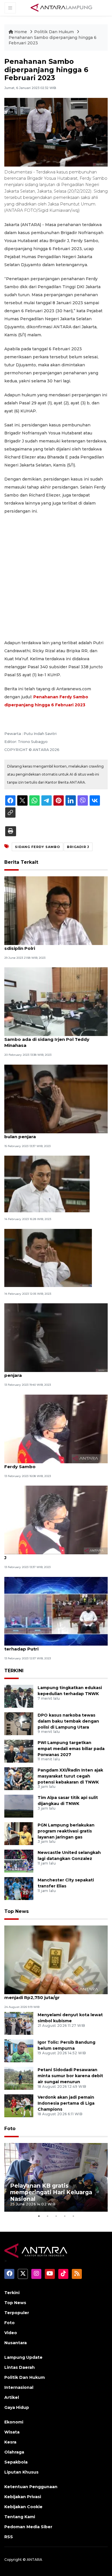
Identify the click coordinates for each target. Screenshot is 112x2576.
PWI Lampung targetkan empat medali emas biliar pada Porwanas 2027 (71, 1749)
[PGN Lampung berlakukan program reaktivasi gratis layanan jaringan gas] (19, 1833)
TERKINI (14, 1671)
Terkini (12, 2293)
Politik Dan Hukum (55, 32)
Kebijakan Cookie (23, 2507)
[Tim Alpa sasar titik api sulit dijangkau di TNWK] (19, 1806)
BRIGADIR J (78, 847)
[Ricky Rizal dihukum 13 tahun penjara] (47, 1184)
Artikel (12, 2397)
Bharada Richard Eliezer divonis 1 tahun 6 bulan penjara (52, 1134)
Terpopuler (17, 2313)
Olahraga (14, 2452)
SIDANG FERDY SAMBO (37, 847)
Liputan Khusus (21, 2472)
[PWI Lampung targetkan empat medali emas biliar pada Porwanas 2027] (19, 1751)
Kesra (10, 2442)
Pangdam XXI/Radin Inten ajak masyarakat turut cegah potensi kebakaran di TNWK (70, 1776)
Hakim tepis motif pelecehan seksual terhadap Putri (47, 1646)
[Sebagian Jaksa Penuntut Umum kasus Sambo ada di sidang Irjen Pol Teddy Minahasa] (56, 1002)
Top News (17, 1911)
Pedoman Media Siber (28, 2527)
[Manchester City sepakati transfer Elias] (19, 1888)
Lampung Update (23, 2357)
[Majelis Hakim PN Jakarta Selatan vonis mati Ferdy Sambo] (56, 1429)
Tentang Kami (20, 2517)
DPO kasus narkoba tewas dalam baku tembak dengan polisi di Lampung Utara (68, 1721)
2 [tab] (47, 2216)
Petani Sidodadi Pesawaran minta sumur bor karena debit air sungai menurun (70, 2076)
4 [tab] (65, 2216)
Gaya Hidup (17, 2407)
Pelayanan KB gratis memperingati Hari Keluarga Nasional (51, 2192)
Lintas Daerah (20, 2367)
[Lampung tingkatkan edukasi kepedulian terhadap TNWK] (19, 1696)
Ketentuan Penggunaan (31, 2487)
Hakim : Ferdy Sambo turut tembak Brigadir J (55, 1555)
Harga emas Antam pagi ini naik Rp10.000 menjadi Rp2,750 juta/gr (53, 1994)
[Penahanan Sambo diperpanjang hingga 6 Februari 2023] (56, 1959)
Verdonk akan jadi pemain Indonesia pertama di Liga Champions (66, 2103)
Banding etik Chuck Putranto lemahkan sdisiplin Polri (50, 945)
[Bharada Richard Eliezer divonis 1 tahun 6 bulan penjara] (56, 1099)
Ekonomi (14, 2422)
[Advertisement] (56, 577)
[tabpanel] (56, 2177)
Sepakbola (16, 2462)
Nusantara (16, 2343)
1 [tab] (39, 2216)
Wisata (12, 2432)
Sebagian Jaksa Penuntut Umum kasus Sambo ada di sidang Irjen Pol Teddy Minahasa (50, 1039)
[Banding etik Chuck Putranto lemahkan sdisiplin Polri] (56, 910)
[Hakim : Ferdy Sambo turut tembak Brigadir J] (56, 1520)
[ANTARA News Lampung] (61, 7)
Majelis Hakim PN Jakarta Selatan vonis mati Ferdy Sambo (56, 1464)
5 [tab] (73, 2216)
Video (11, 2333)
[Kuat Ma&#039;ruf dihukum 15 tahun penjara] (48, 1258)
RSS (9, 2537)
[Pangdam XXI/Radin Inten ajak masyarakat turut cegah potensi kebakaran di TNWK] (19, 1778)
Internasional (19, 2387)
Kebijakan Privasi (23, 2497)
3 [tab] (56, 2216)
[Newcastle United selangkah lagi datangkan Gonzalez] (19, 1861)
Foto (10, 2129)
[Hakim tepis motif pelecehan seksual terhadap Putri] (56, 1611)
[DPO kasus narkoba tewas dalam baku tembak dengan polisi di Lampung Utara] (19, 1723)
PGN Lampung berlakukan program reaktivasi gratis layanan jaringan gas (66, 1831)
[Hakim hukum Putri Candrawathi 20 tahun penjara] (56, 1338)
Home (21, 32)
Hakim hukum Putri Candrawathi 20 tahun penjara (53, 1372)
